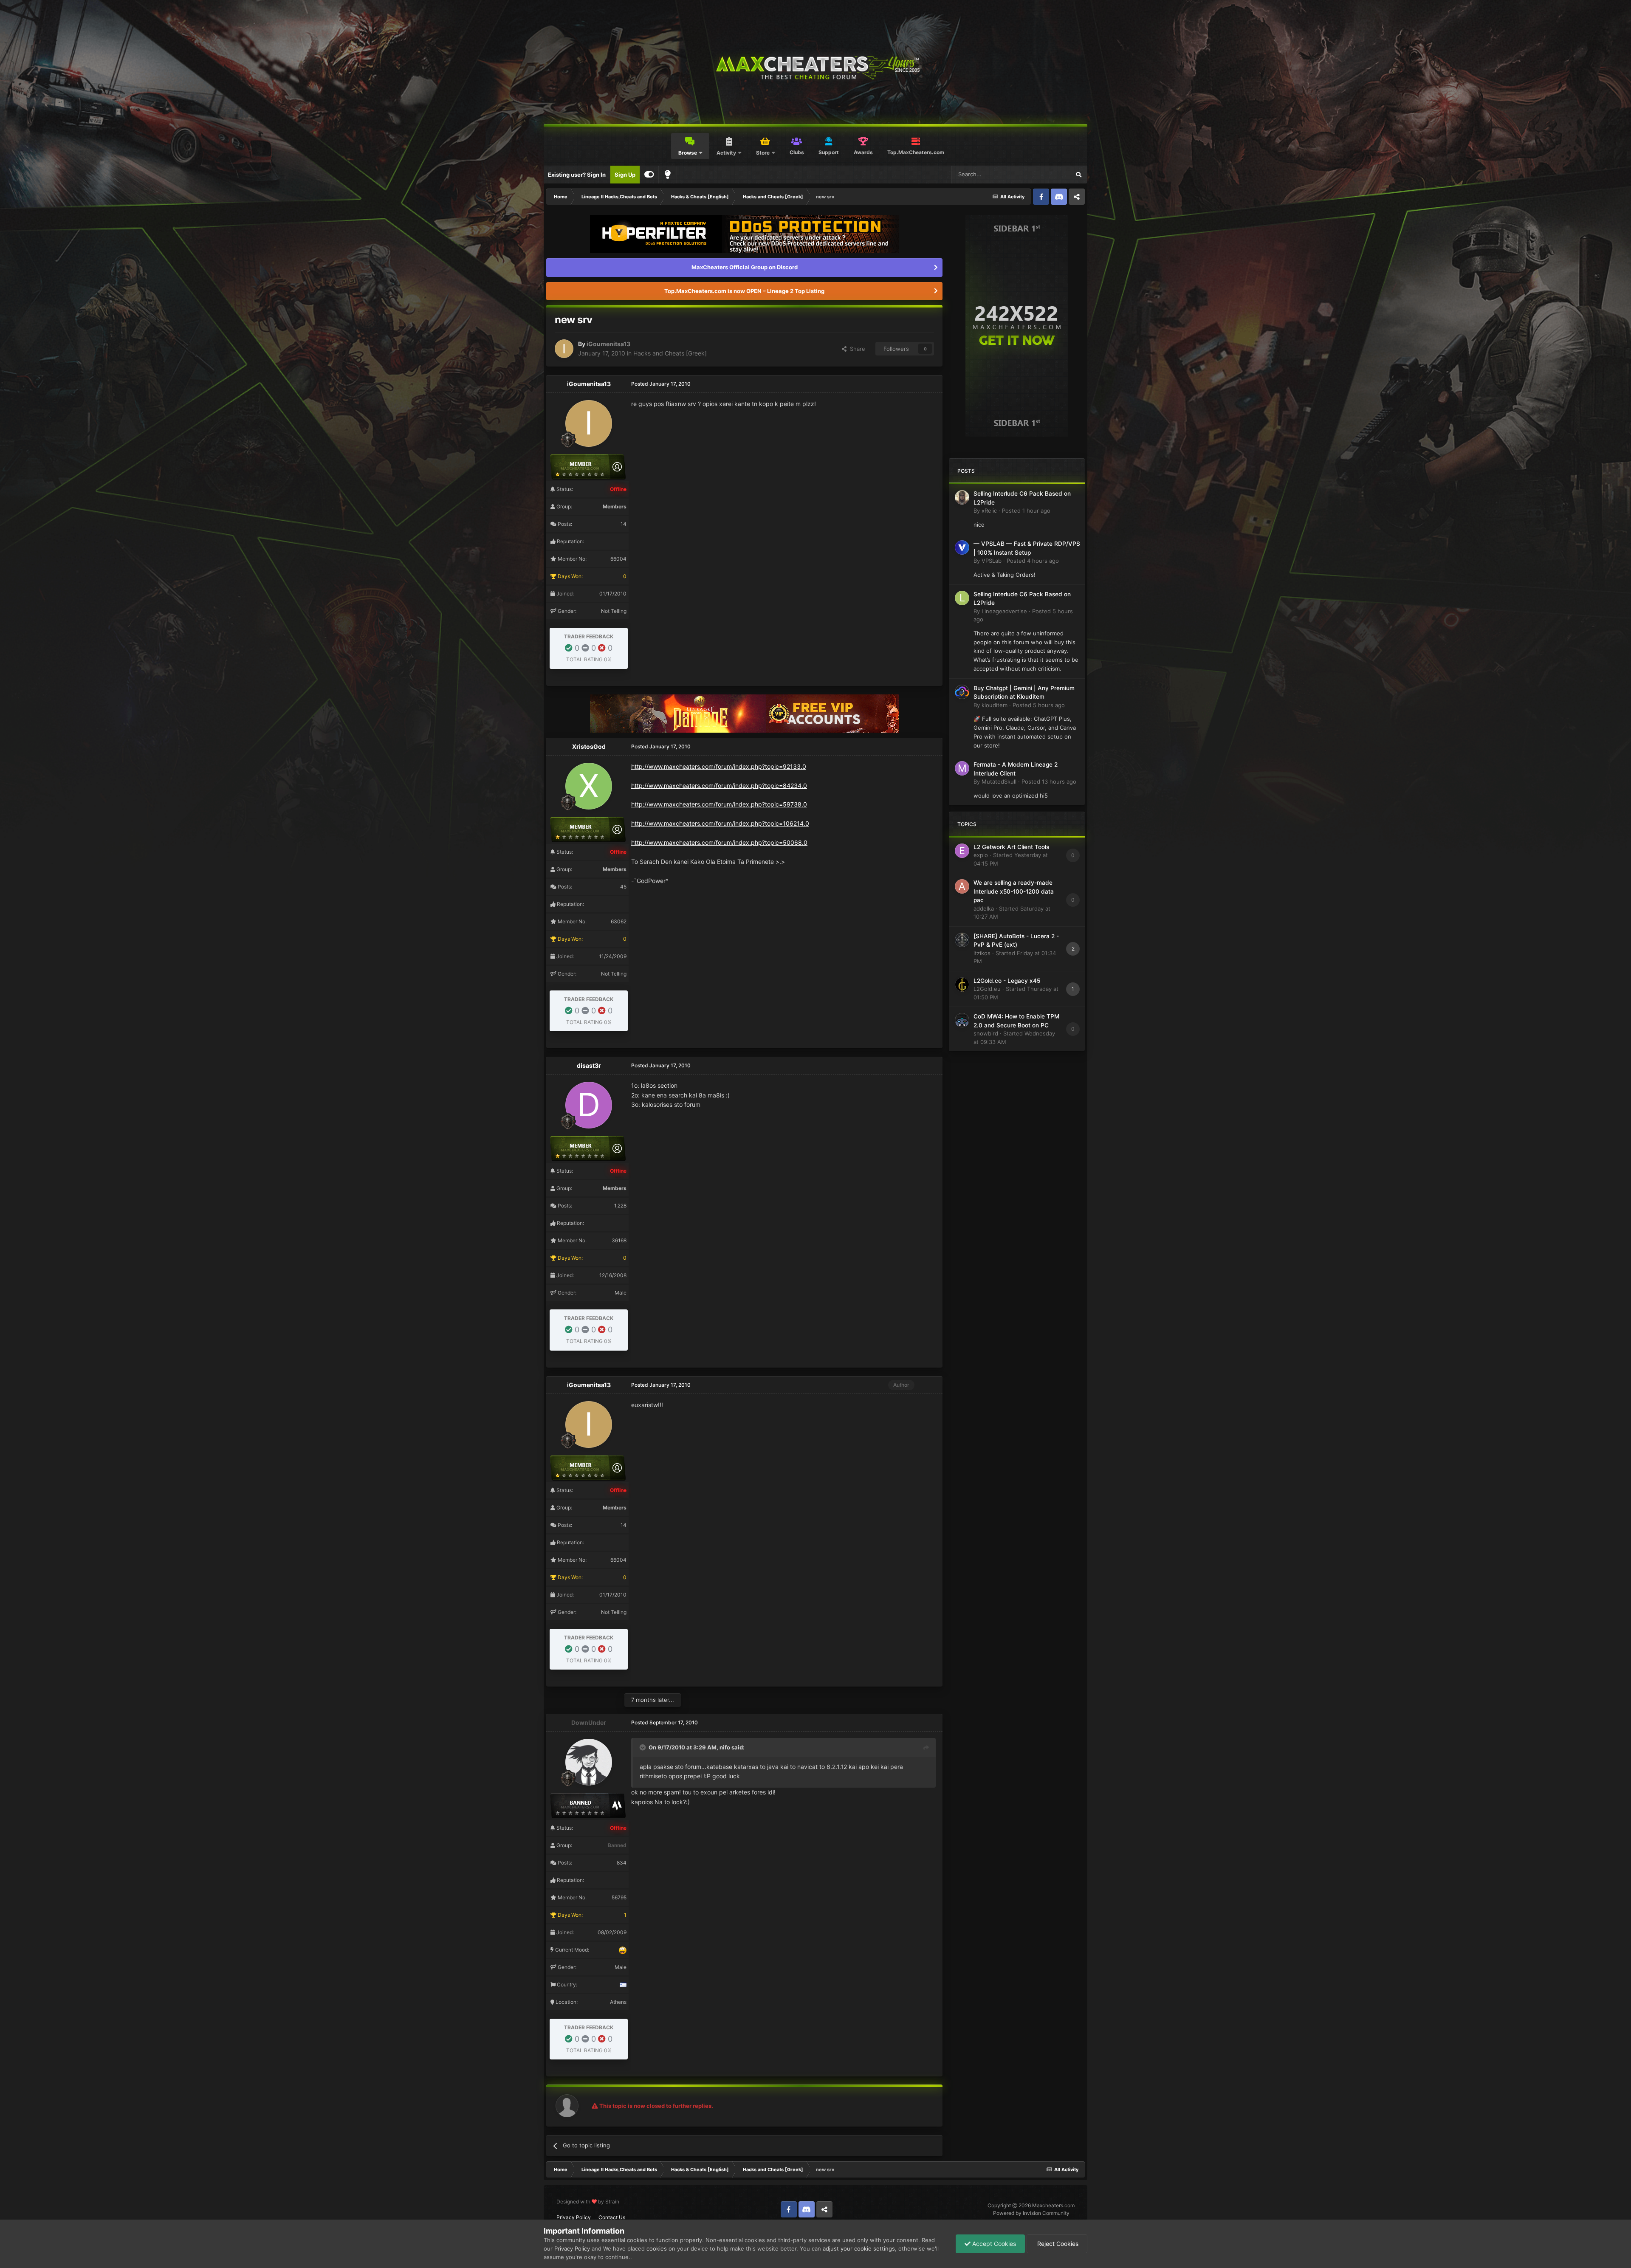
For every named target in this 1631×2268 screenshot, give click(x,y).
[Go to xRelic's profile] (962, 497)
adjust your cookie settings (859, 2248)
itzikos (982, 953)
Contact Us (612, 2217)
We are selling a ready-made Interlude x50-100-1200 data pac (1014, 891)
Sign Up (625, 175)
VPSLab (992, 561)
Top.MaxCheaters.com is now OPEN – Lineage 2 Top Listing (744, 291)
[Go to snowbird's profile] (962, 1020)
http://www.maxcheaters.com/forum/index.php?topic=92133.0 (719, 766)
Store (763, 153)
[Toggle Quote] (643, 1747)
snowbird (986, 1033)
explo (981, 855)
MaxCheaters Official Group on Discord (745, 267)
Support (829, 152)
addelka (984, 908)
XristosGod (589, 746)
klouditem (995, 705)
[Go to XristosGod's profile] (589, 786)
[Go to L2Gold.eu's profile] (962, 984)
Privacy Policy (574, 2217)
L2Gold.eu (987, 989)
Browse (688, 153)
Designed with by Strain (588, 2202)
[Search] (1078, 175)
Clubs (797, 152)
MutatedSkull (999, 781)
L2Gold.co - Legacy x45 (1007, 981)
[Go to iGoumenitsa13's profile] (564, 349)
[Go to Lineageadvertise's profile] (962, 598)
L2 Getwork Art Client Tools (1011, 847)
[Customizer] (649, 175)
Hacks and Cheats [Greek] (670, 353)
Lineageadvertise (1004, 611)
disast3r (589, 1065)
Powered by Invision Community (1031, 2213)
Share (856, 349)
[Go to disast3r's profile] (589, 1105)
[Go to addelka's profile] (962, 886)
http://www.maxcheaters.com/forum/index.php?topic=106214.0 (720, 823)
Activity (726, 153)
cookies (657, 2248)
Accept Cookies (993, 2244)
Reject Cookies (1057, 2244)
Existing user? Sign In (577, 175)
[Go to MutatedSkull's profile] (962, 768)
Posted (1026, 511)
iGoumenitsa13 (608, 344)
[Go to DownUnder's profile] (589, 1762)
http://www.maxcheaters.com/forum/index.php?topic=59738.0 (719, 804)
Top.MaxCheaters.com (916, 152)
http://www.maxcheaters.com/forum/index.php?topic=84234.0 (719, 786)
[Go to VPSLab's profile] (962, 547)
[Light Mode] (668, 175)
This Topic (1046, 174)
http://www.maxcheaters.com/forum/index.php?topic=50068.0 (719, 842)
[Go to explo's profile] (962, 851)
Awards (863, 152)
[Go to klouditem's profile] (962, 692)
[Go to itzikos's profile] (962, 940)
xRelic (989, 511)
